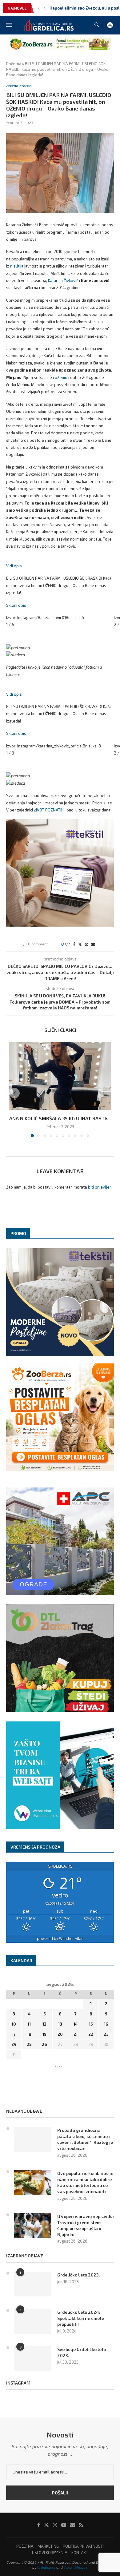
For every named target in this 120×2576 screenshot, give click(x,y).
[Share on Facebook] (74, 944)
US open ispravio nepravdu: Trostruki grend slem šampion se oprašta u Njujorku (86, 2225)
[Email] (73, 2525)
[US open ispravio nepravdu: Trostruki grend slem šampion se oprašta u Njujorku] (33, 2226)
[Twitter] (46, 2525)
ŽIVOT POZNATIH (49, 810)
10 (14, 2024)
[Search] (97, 25)
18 (29, 2034)
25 (29, 2044)
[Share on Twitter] (80, 944)
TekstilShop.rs (76, 2567)
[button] (39, 8)
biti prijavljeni (100, 1187)
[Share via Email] (93, 944)
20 (60, 2034)
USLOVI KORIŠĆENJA (50, 2553)
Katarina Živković (63, 280)
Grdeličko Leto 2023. (79, 2275)
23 (106, 2034)
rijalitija (17, 266)
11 (29, 2024)
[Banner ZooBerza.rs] (60, 40)
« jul (58, 2065)
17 (14, 2034)
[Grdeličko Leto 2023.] (33, 2284)
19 (44, 2034)
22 (91, 2034)
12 (44, 2024)
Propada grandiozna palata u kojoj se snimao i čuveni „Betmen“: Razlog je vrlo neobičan (85, 2139)
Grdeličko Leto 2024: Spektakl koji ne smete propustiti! (81, 2318)
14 (76, 2024)
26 (44, 2044)
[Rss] (81, 2525)
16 (106, 2024)
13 (60, 2024)
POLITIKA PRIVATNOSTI (83, 2546)
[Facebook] (39, 2525)
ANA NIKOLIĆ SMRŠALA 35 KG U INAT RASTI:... (60, 1118)
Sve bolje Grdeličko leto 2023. (82, 2352)
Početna (14, 64)
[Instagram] (55, 2525)
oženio (61, 377)
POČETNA (25, 2546)
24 (14, 2044)
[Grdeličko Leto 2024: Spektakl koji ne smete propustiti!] (33, 2321)
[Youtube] (64, 2525)
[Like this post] (67, 944)
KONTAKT (80, 2553)
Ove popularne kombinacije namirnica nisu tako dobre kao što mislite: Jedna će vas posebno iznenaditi (85, 2182)
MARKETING (48, 2546)
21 (76, 2034)
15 (91, 2024)
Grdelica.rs (46, 2567)
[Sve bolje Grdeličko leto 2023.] (33, 2359)
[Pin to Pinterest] (86, 944)
